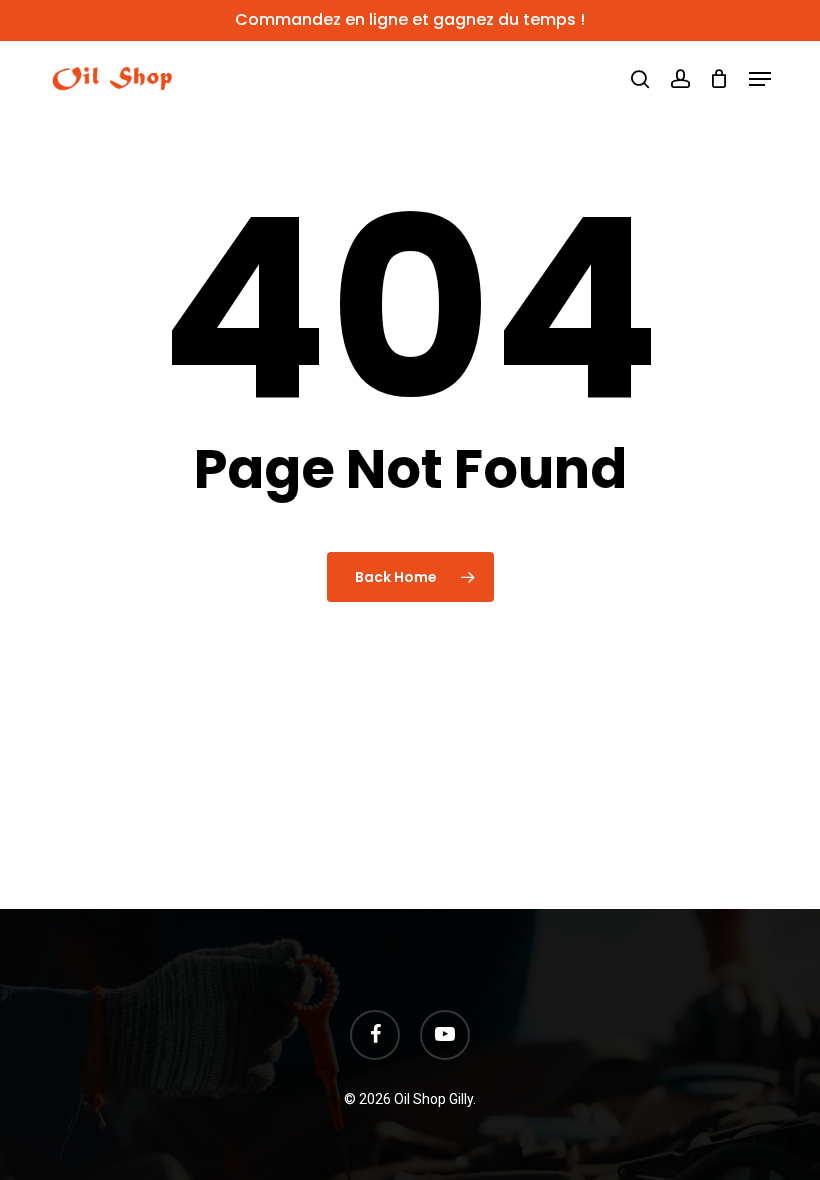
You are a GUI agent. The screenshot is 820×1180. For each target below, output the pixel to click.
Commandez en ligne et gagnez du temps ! (410, 19)
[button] (760, 79)
